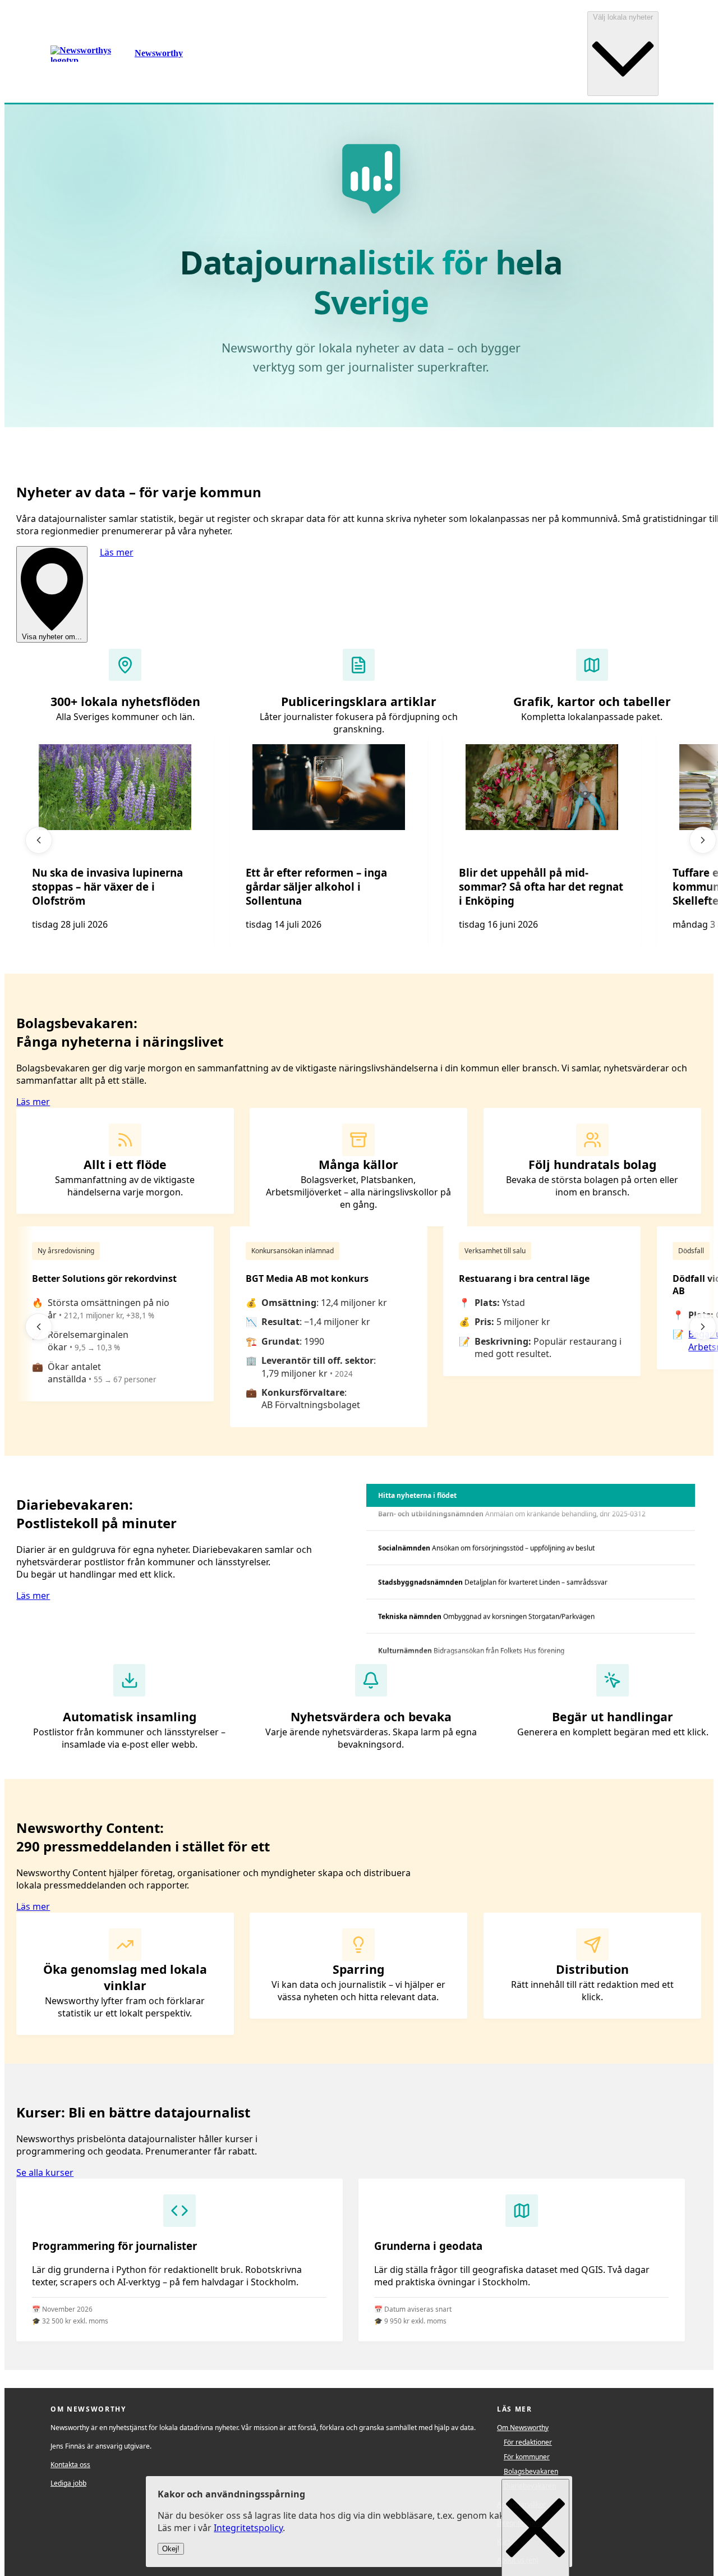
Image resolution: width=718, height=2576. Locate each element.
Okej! (171, 2549)
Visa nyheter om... (52, 637)
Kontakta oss (70, 2465)
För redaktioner (528, 2442)
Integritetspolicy (248, 2528)
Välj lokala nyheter (623, 17)
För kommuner (527, 2457)
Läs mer (117, 552)
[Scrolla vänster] (39, 840)
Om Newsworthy (523, 2428)
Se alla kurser (45, 2172)
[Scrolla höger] (703, 840)
